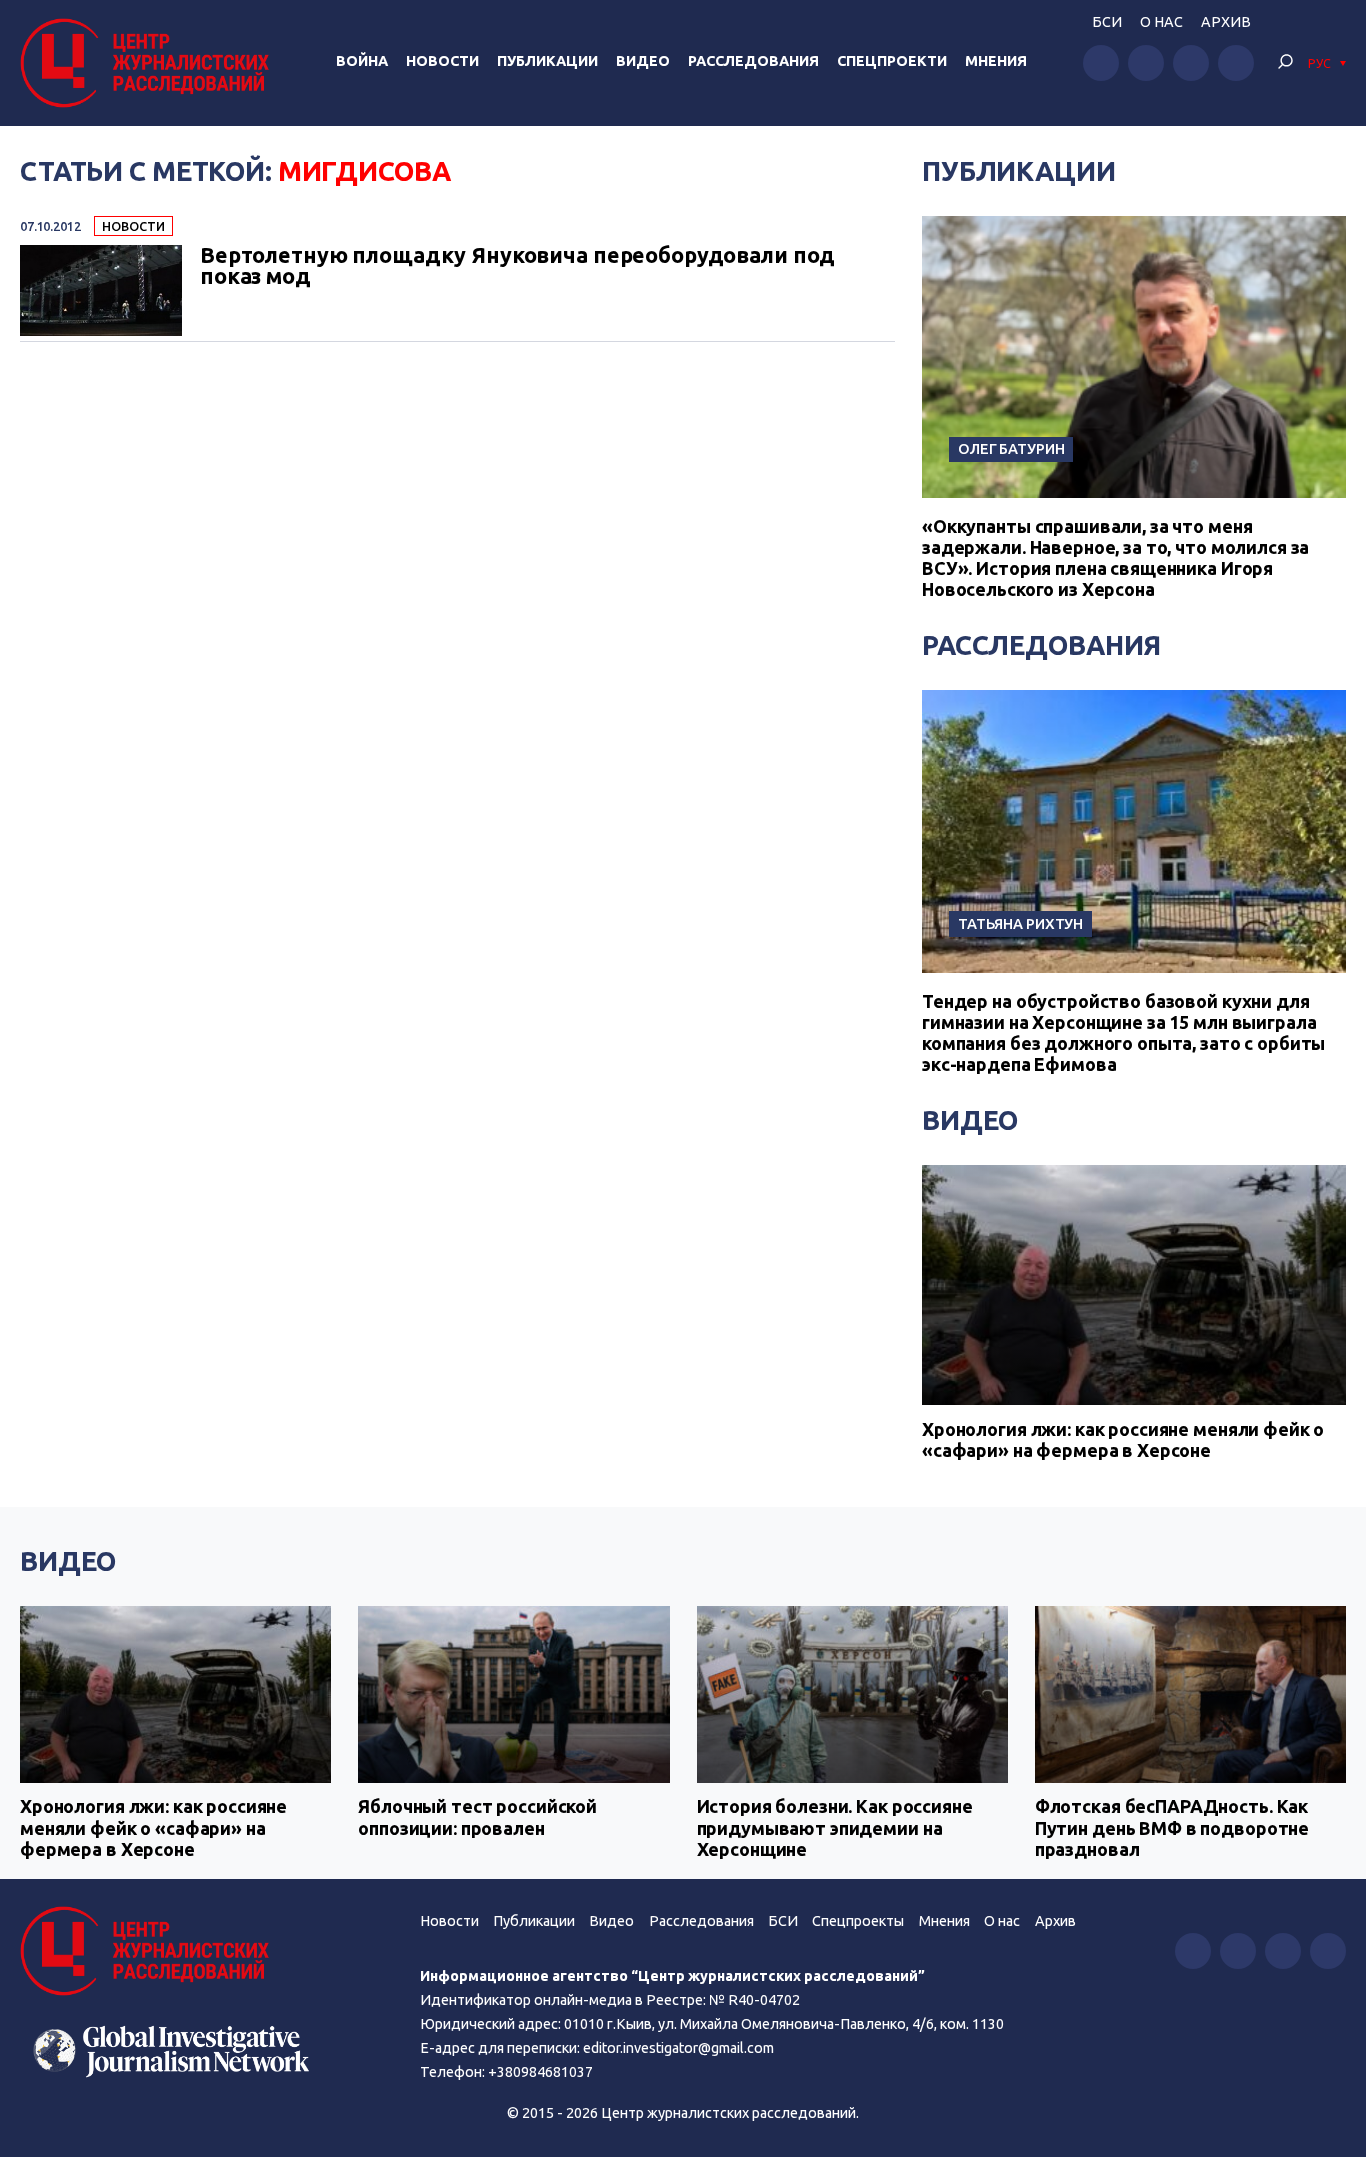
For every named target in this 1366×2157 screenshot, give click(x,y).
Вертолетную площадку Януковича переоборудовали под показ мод (517, 266)
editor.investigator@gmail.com (678, 2048)
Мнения (996, 61)
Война (362, 61)
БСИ (1107, 22)
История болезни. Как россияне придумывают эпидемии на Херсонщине (835, 1827)
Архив (1226, 22)
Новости (442, 61)
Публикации (547, 61)
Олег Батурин (1011, 448)
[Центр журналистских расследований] (149, 63)
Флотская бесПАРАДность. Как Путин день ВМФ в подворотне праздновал (1172, 1827)
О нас (1161, 22)
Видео (643, 61)
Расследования (753, 61)
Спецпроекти (892, 61)
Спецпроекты (858, 1921)
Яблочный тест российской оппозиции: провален (477, 1817)
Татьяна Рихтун (1020, 923)
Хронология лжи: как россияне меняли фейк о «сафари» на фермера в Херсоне (1123, 1440)
